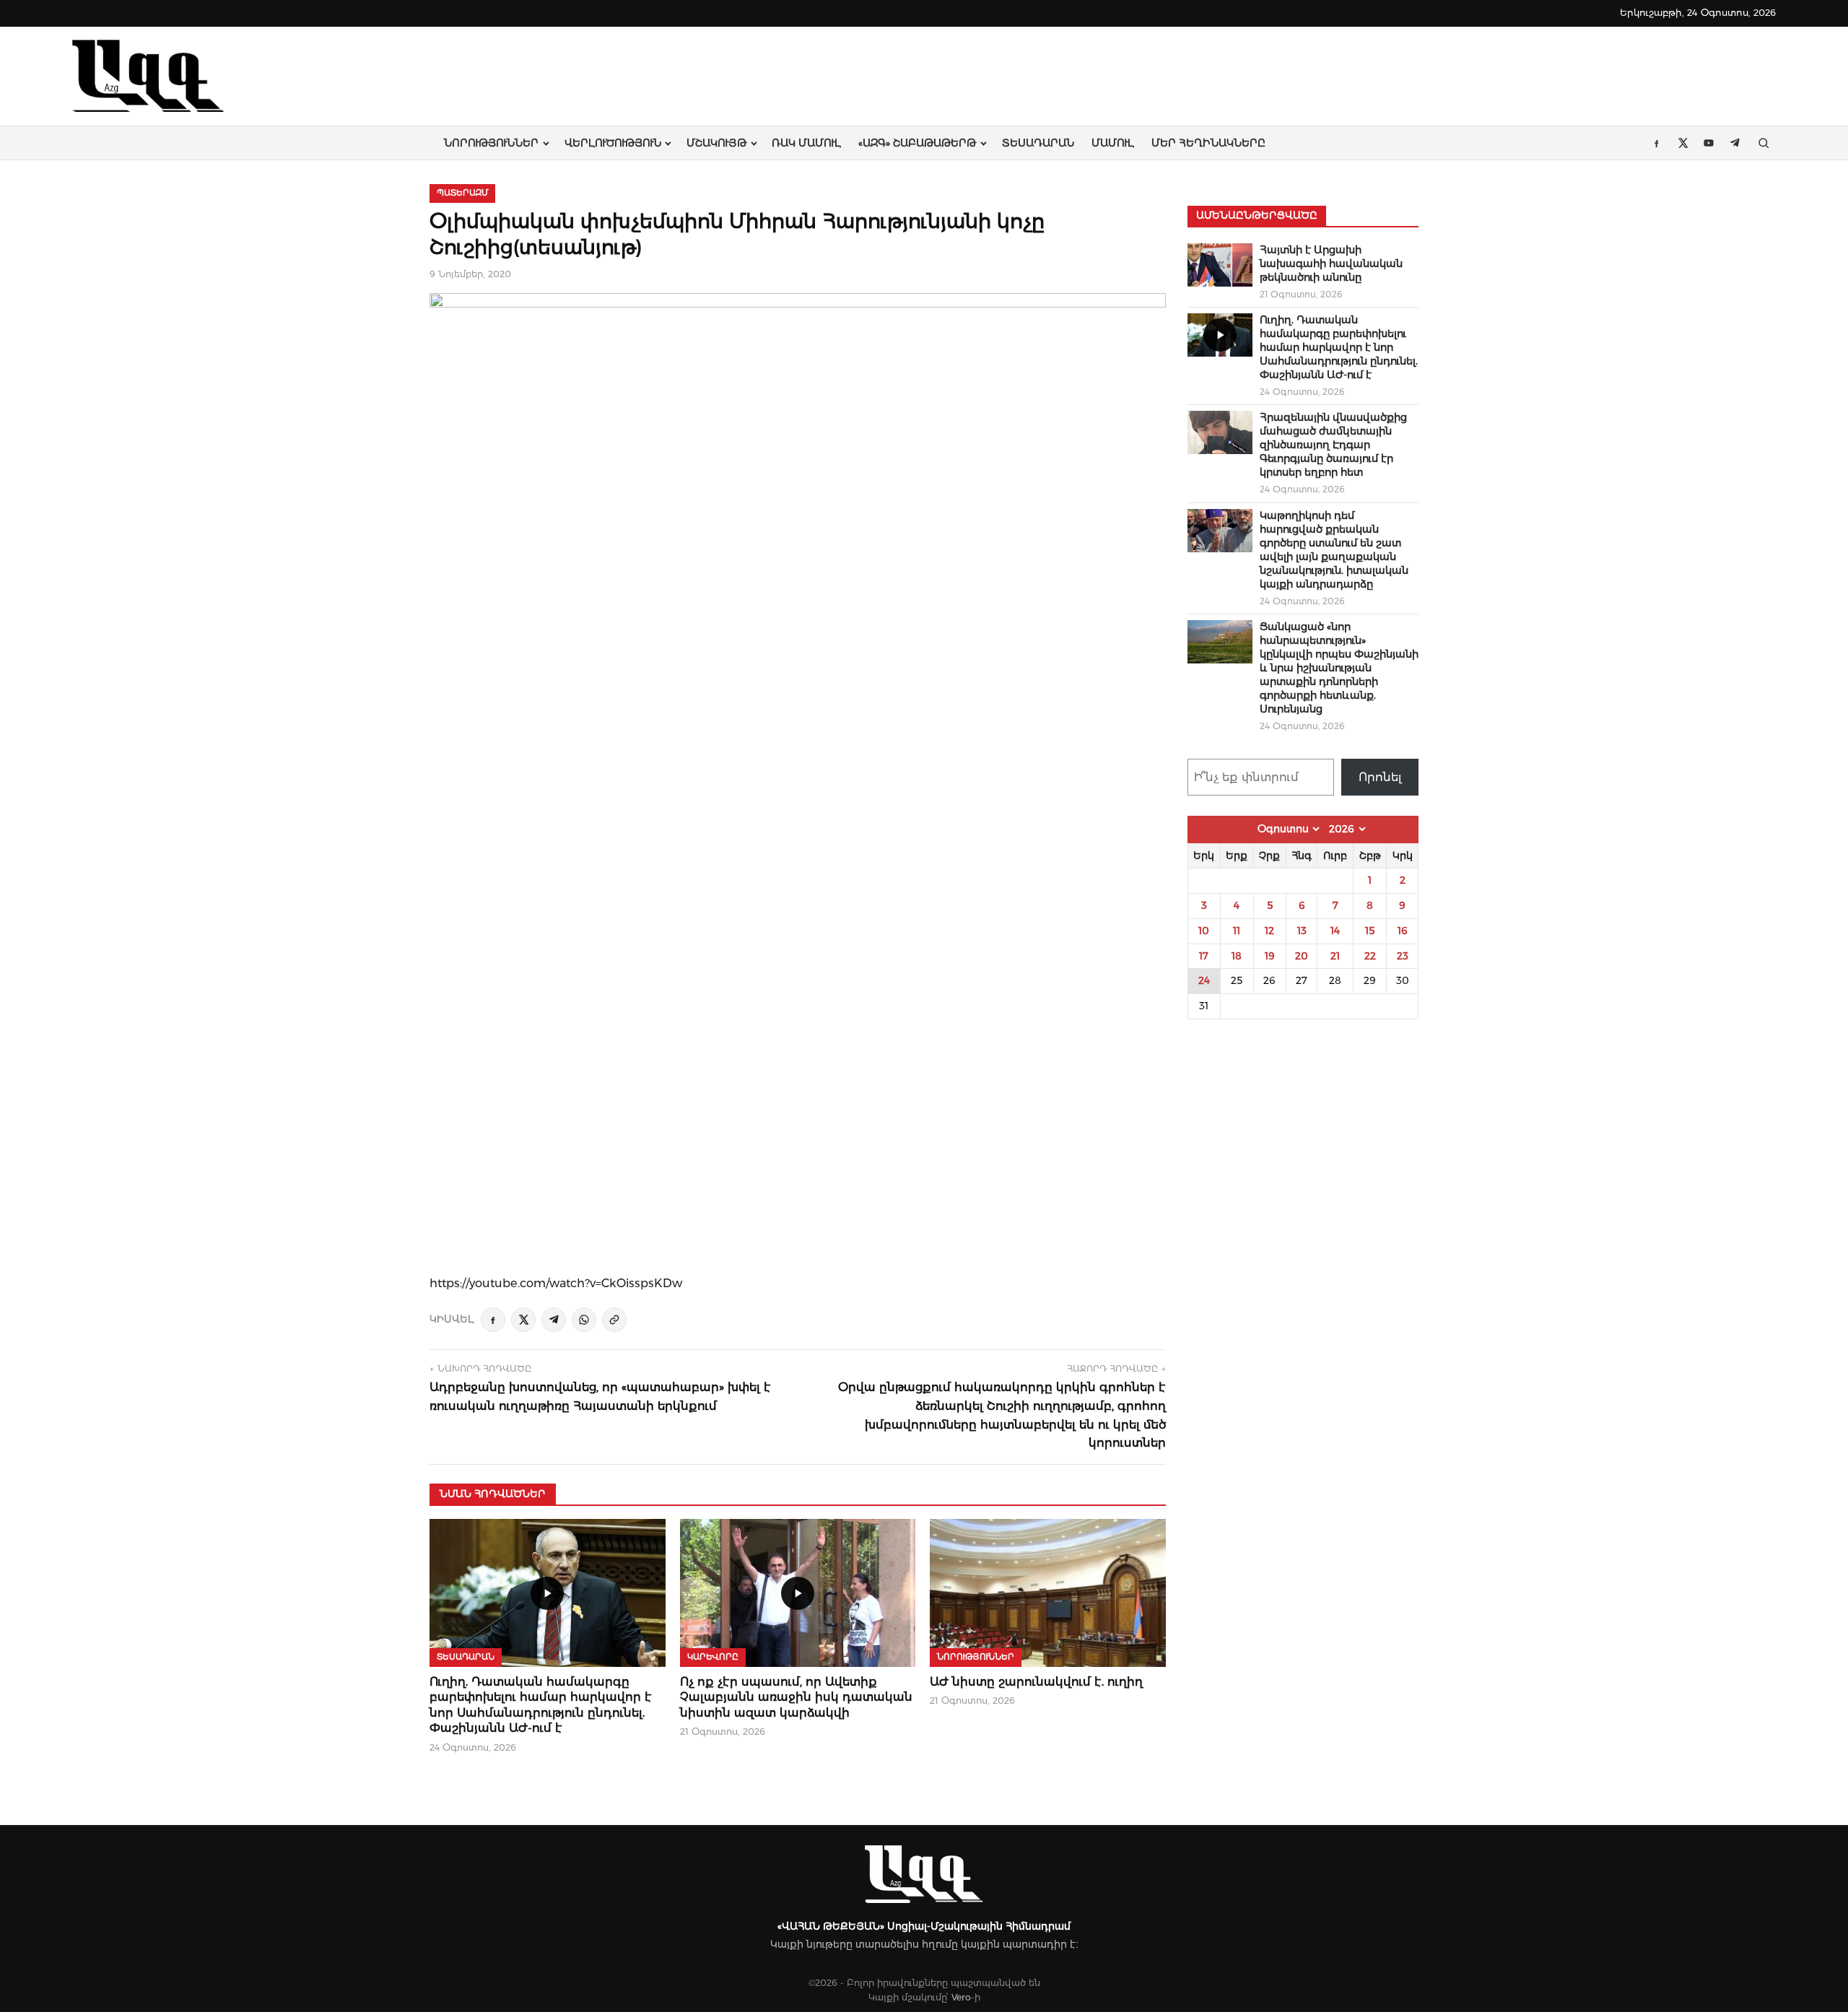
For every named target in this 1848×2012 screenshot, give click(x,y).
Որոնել (1380, 777)
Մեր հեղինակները (1208, 143)
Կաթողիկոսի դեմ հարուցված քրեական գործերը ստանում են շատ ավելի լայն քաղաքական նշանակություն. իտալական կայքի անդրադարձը (1334, 550)
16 (1403, 931)
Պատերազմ (462, 193)
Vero (961, 1997)
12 (1269, 931)
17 (1204, 956)
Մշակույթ (716, 143)
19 (1270, 956)
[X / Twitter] (523, 1320)
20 (1302, 956)
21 (1335, 956)
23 (1403, 956)
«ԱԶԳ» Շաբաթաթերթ (917, 143)
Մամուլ (1113, 143)
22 (1370, 956)
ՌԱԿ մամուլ (806, 143)
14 (1335, 931)
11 (1237, 931)
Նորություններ (491, 143)
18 (1237, 956)
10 (1204, 931)
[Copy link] (614, 1320)
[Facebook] (493, 1320)
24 (1204, 980)
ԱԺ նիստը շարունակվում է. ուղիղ (1036, 1682)
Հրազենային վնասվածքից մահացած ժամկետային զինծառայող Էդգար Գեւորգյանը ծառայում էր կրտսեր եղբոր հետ (1333, 445)
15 (1370, 931)
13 (1302, 931)
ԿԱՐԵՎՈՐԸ (713, 1657)
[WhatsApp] (584, 1320)
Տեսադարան (1038, 143)
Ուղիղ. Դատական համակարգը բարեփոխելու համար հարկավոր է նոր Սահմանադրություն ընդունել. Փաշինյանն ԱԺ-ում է (1339, 347)
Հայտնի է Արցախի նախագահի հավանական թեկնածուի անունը (1331, 264)
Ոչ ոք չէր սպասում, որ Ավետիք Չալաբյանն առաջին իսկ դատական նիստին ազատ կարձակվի (796, 1697)
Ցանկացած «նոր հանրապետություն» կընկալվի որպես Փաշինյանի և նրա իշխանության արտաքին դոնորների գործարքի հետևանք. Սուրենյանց (1339, 668)
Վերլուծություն (613, 143)
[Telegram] (554, 1320)
